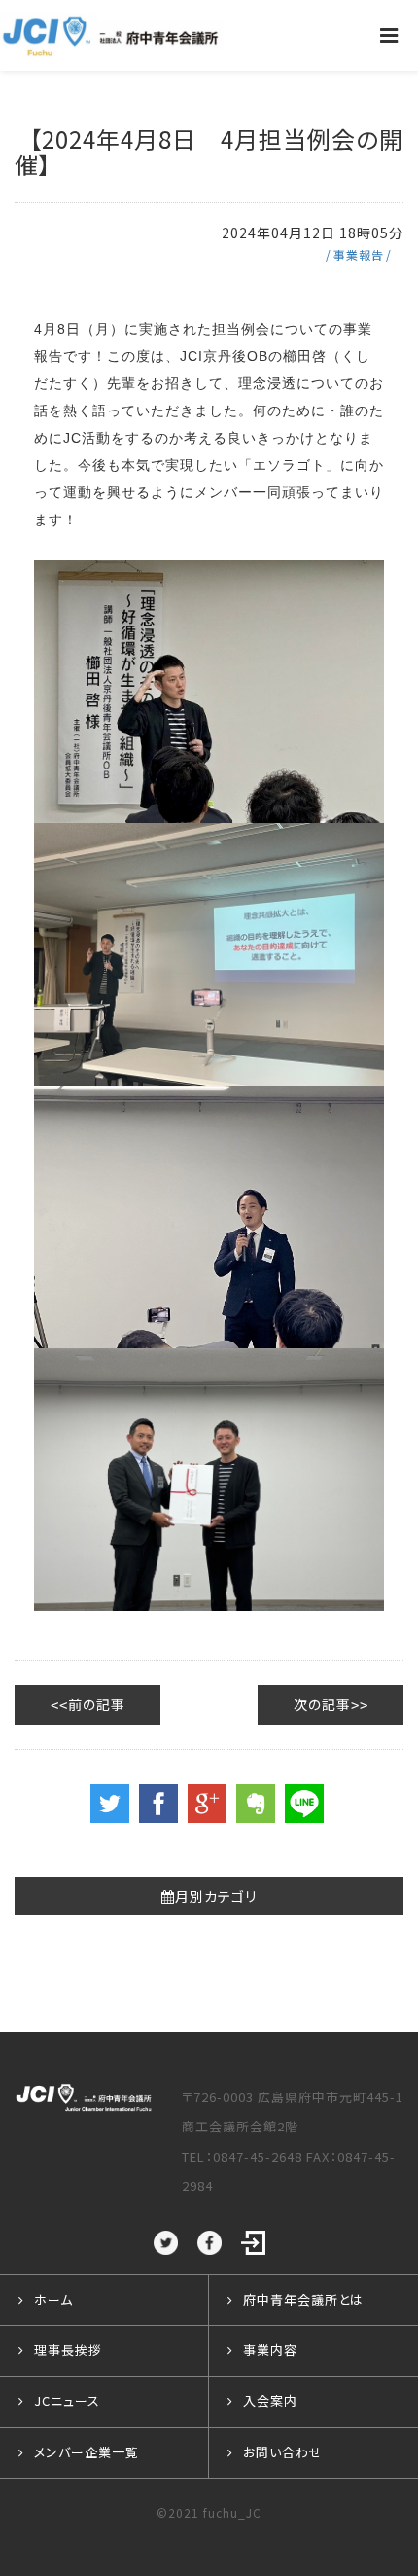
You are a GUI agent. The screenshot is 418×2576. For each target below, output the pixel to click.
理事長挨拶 (68, 2350)
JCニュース (67, 2400)
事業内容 (270, 2350)
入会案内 (270, 2400)
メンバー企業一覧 (87, 2452)
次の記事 (322, 1704)
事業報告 (359, 254)
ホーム (53, 2299)
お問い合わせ (283, 2452)
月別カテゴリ (216, 1896)
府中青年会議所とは (303, 2299)
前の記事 (97, 1704)
